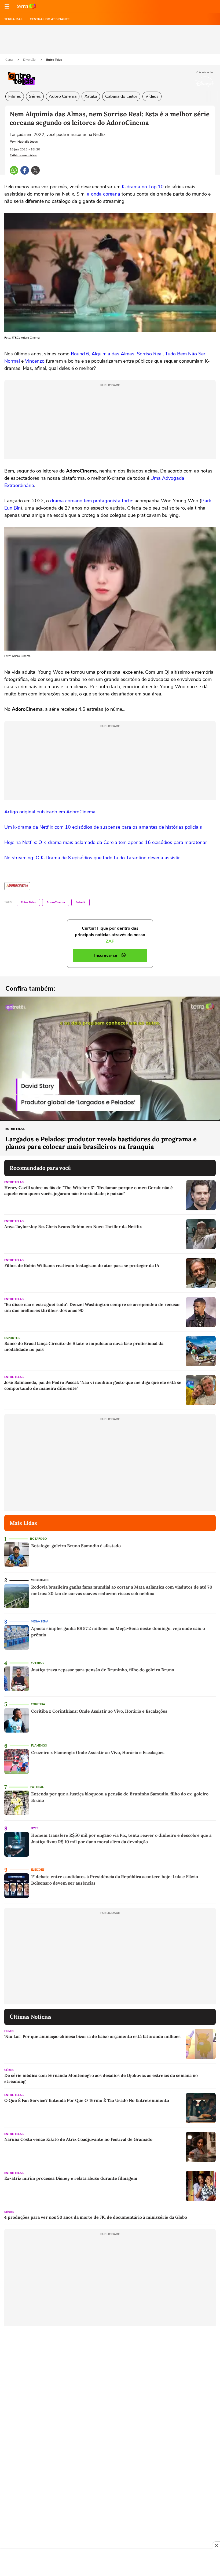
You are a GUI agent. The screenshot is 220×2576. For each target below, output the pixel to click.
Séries (35, 96)
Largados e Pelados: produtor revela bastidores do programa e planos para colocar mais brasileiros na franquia (101, 1143)
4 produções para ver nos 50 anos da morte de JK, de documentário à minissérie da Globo (96, 2217)
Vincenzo (35, 361)
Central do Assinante (50, 19)
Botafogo (38, 1539)
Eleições (38, 1870)
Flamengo (39, 1746)
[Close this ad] (216, 2545)
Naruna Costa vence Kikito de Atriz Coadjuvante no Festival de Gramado (78, 2139)
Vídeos (152, 96)
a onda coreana (104, 194)
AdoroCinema (56, 902)
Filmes (15, 96)
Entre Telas (54, 60)
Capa (9, 60)
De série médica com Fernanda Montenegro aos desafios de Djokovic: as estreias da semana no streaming (101, 2078)
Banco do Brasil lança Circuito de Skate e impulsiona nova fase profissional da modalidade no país (84, 1346)
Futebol (38, 1663)
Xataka (91, 96)
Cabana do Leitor (121, 96)
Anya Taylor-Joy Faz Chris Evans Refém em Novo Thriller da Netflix (73, 1226)
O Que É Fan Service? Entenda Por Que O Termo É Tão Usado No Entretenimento (87, 2100)
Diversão (30, 60)
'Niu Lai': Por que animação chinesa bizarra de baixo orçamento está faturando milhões (92, 2036)
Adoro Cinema (63, 96)
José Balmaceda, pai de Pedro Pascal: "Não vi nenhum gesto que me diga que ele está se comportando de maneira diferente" (93, 1385)
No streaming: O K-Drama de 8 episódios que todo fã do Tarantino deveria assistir (92, 858)
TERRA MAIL (14, 19)
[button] (7, 6)
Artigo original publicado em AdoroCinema (50, 812)
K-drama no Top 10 (143, 187)
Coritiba (38, 1704)
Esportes (12, 1338)
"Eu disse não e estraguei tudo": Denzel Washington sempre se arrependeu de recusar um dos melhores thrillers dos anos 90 (92, 1307)
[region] (110, 2563)
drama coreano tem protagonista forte (91, 501)
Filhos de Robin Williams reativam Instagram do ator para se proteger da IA (82, 1265)
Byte (35, 1828)
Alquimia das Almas (113, 354)
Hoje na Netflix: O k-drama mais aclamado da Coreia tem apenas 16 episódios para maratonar (106, 842)
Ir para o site (26, 6)
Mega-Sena (40, 1621)
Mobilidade (40, 1580)
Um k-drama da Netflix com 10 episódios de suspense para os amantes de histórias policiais (103, 827)
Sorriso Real (150, 354)
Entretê (80, 902)
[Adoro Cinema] (17, 886)
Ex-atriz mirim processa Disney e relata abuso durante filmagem (71, 2178)
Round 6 (80, 354)
